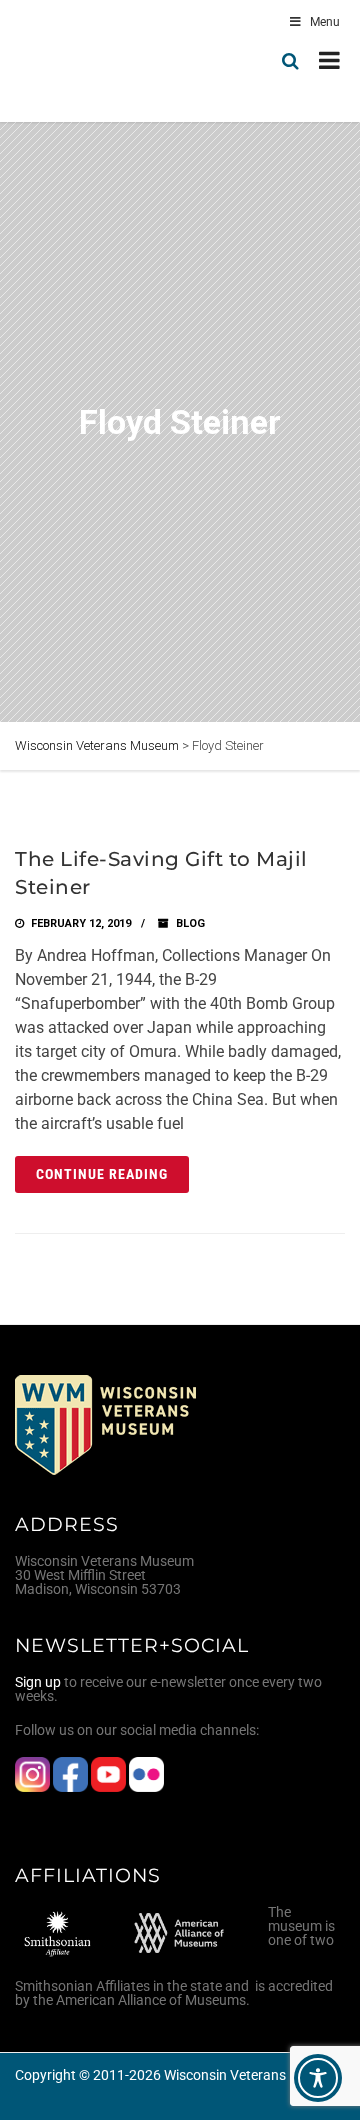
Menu (325, 22)
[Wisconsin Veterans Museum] (100, 61)
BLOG (190, 923)
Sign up (38, 1682)
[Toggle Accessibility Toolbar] (318, 2078)
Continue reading (102, 1174)
